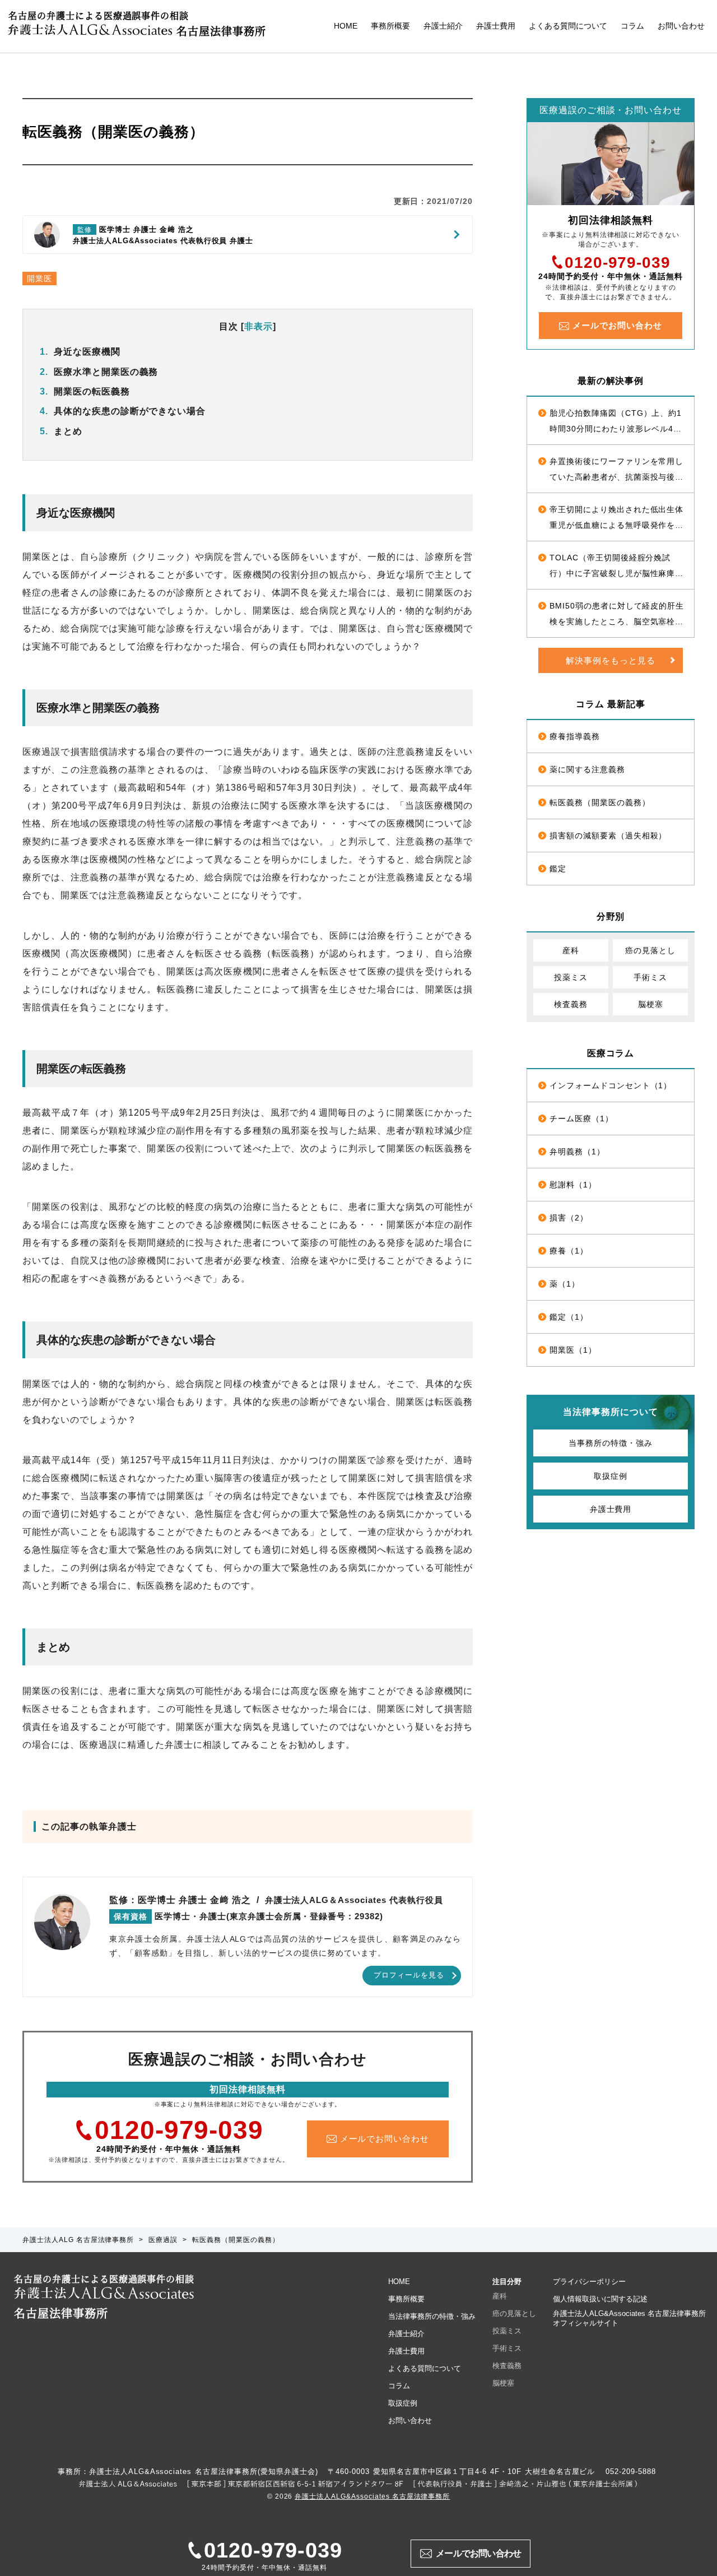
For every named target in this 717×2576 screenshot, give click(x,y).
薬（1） (565, 1284)
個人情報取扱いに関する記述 (600, 2299)
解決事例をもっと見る (611, 660)
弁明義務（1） (577, 1152)
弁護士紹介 (443, 26)
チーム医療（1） (581, 1118)
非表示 (259, 326)
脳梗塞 (651, 1004)
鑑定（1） (569, 1317)
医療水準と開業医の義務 (99, 372)
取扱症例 (611, 1476)
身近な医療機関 (80, 352)
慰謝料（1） (573, 1185)
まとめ (61, 431)
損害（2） (569, 1218)
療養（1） (569, 1251)
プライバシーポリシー (589, 2282)
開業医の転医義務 (85, 391)
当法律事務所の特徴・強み (432, 2316)
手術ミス (650, 977)
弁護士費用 (496, 26)
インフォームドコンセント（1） (611, 1085)
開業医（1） (573, 1350)
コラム (632, 26)
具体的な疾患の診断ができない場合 (123, 411)
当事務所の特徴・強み (611, 1443)
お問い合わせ (681, 26)
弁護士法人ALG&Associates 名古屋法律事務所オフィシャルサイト (629, 2318)
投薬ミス (571, 977)
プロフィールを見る (409, 1975)
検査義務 (571, 1004)
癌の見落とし (650, 950)
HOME (346, 26)
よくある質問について (568, 26)
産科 (571, 950)
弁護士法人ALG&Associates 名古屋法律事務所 (372, 2496)
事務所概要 (390, 26)
